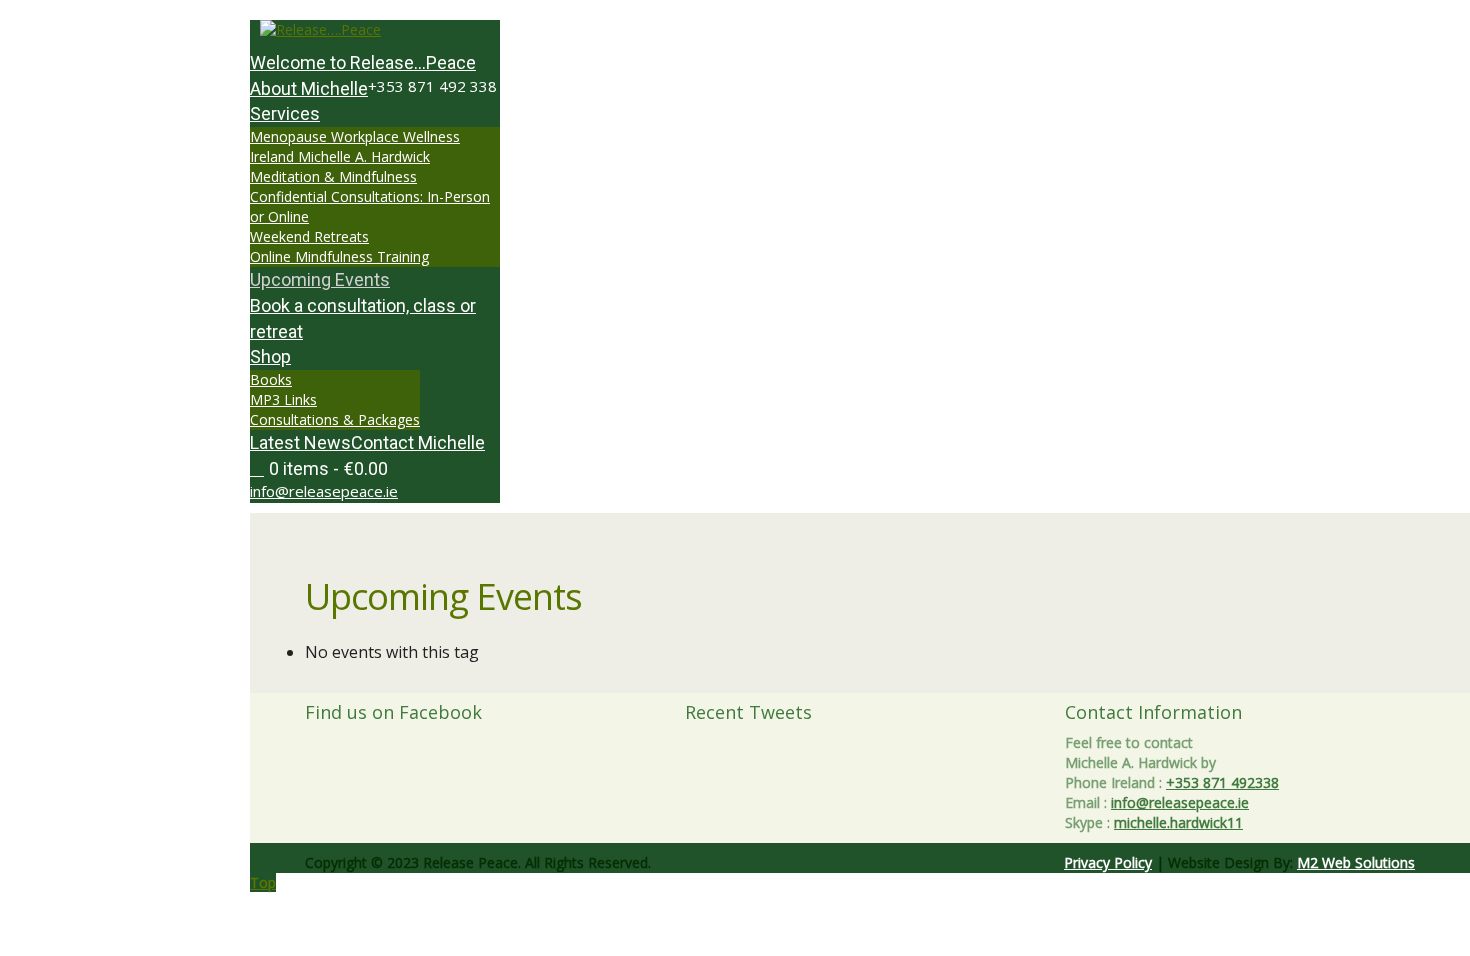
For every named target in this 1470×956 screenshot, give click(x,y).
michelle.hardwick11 (1178, 822)
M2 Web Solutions (1356, 862)
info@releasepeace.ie (324, 491)
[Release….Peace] (375, 30)
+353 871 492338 (1222, 782)
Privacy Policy (1108, 862)
